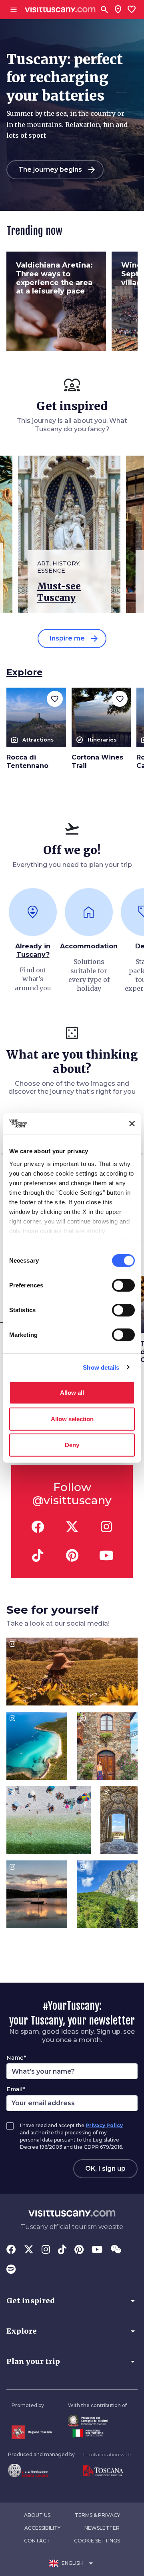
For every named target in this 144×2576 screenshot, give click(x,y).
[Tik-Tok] (62, 2250)
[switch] (123, 1285)
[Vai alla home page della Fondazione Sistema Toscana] (41, 2470)
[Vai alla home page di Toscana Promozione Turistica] (107, 2471)
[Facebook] (11, 2250)
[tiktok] (38, 1555)
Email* (16, 2089)
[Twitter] (29, 2250)
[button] (72, 2301)
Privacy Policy (104, 2125)
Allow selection (72, 1419)
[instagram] (106, 1527)
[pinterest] (72, 1555)
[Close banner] (132, 1124)
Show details (101, 1367)
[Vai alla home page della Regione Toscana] (32, 2432)
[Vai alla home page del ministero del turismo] (97, 2433)
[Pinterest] (79, 2250)
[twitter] (72, 1527)
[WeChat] (116, 2250)
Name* (16, 2058)
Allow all (72, 1393)
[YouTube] (97, 2250)
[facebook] (38, 1527)
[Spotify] (11, 2270)
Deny (72, 1445)
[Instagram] (46, 2250)
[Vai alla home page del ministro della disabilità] (97, 2421)
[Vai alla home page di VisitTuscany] (60, 10)
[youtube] (106, 1555)
